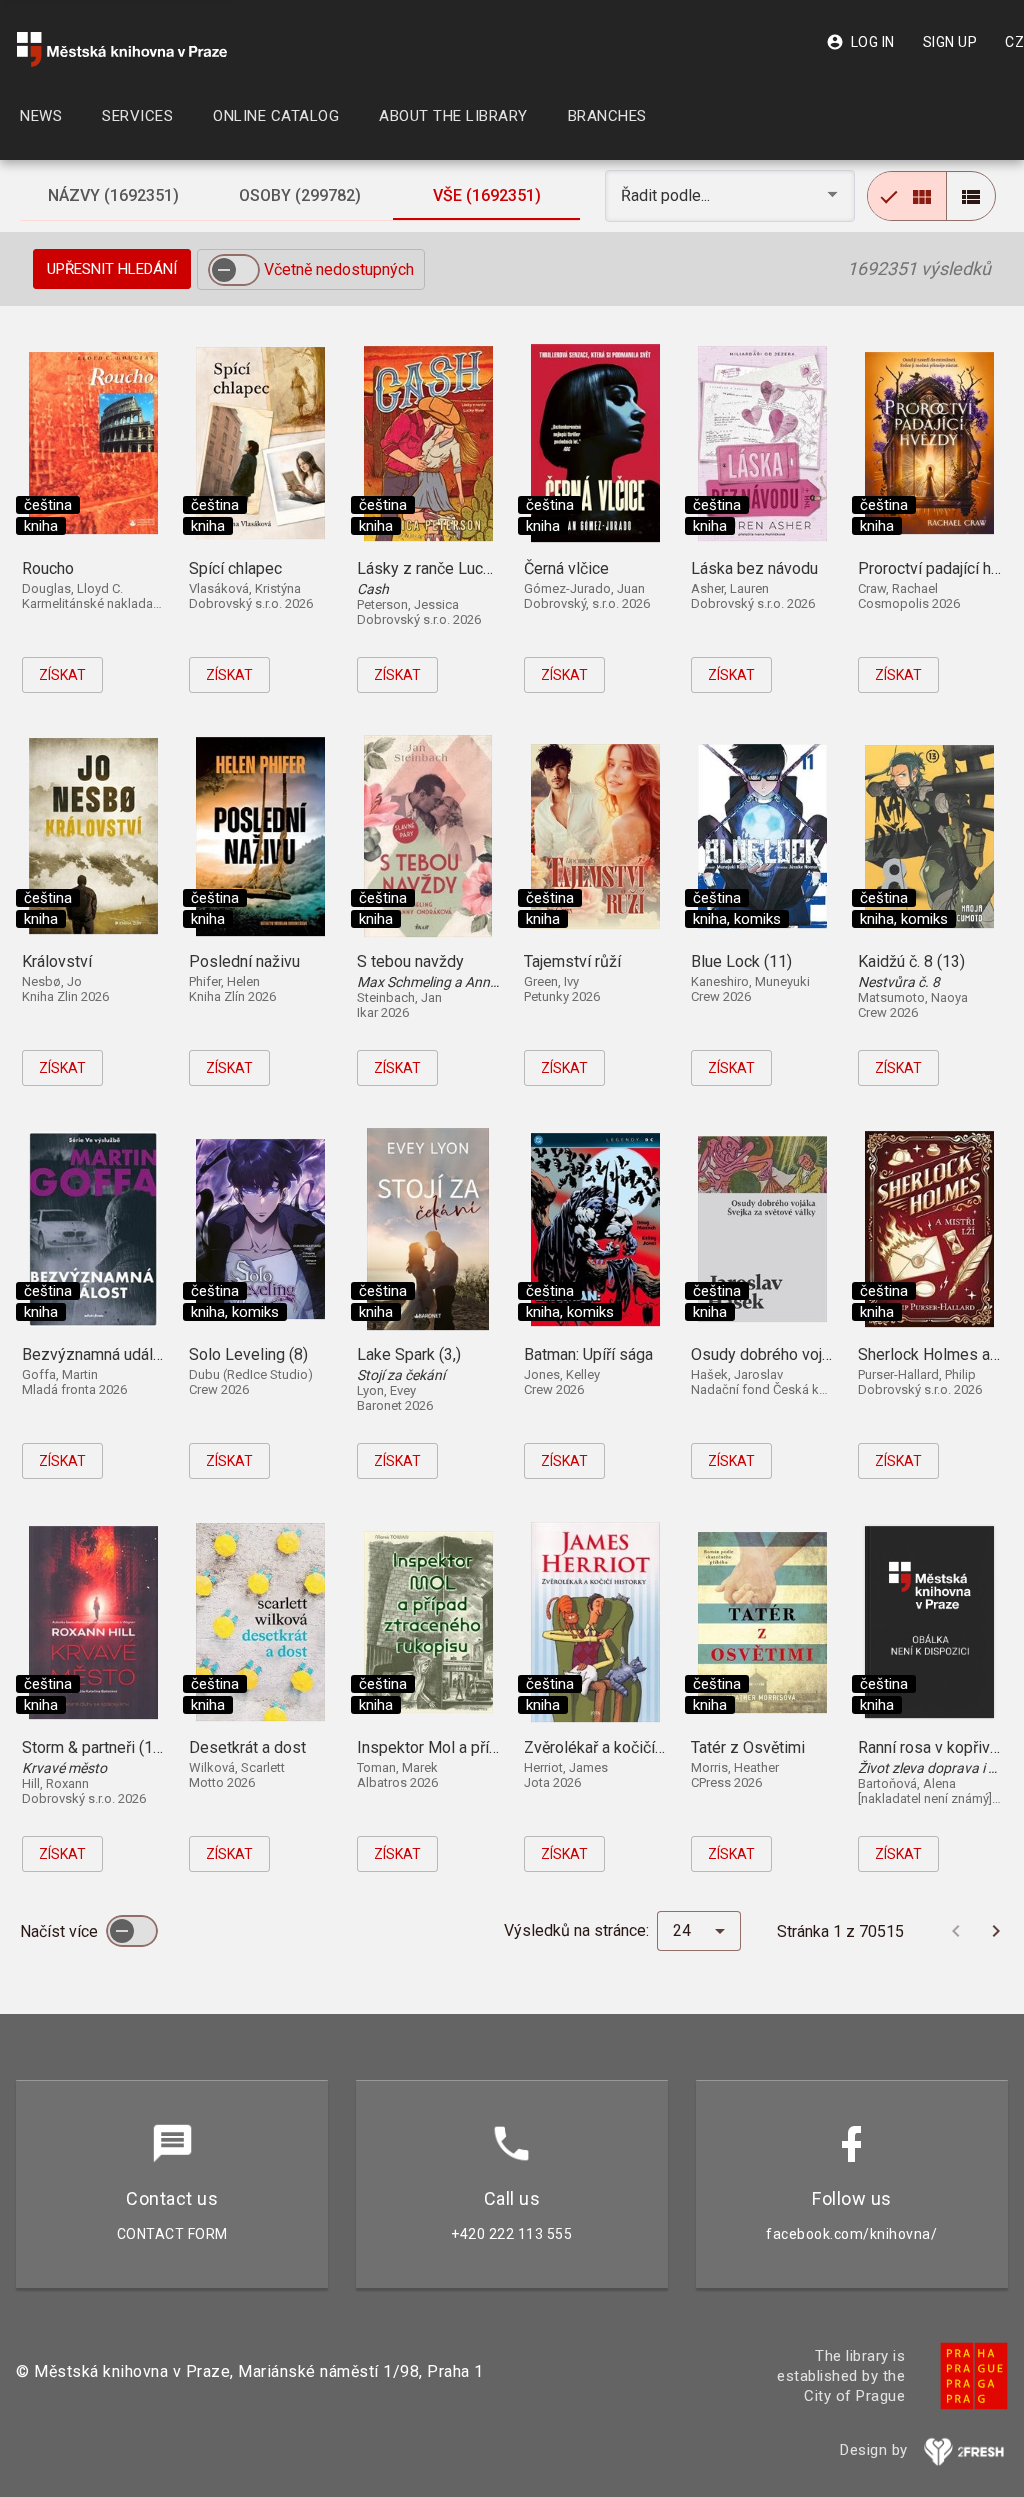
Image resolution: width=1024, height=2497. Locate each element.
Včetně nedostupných (339, 269)
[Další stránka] (996, 1931)
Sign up (950, 42)
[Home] (122, 49)
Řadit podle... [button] (667, 195)
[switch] (234, 270)
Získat (62, 675)
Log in (860, 42)
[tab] (113, 196)
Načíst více (61, 1931)
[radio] (907, 196)
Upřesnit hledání (112, 269)
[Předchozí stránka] (956, 1931)
